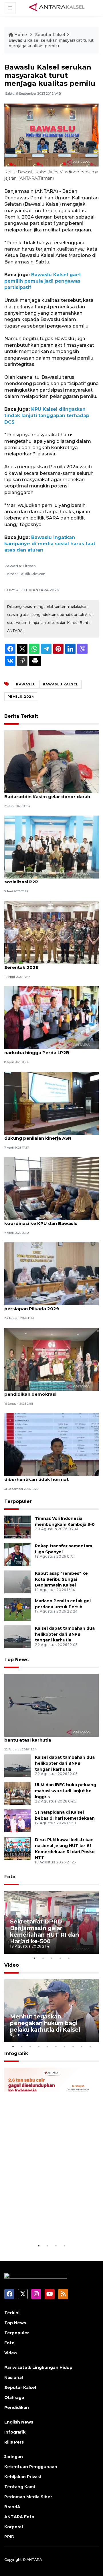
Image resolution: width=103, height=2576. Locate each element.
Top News (16, 1660)
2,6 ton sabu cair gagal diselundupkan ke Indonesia (51, 2225)
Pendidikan (17, 2408)
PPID (9, 2537)
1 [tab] (34, 1958)
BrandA (12, 2507)
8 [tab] (73, 2046)
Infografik (16, 2054)
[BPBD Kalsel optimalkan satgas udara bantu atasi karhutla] (51, 1705)
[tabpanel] (51, 1922)
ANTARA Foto (19, 2517)
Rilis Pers (14, 2442)
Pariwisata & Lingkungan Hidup (38, 2367)
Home (21, 35)
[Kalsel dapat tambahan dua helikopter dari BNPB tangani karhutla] (17, 1636)
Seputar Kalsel (50, 35)
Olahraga (14, 2397)
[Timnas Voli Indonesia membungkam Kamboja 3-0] (17, 1527)
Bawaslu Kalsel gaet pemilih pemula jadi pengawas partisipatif (43, 281)
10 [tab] (90, 2046)
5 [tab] (69, 1958)
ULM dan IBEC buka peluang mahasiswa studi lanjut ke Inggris (66, 1791)
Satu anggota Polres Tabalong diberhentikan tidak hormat (40, 1476)
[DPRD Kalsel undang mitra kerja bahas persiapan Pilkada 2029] (51, 1274)
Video (12, 1965)
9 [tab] (82, 2046)
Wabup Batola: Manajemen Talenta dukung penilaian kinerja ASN (45, 1135)
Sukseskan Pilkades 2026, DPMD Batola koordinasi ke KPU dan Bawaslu (50, 1220)
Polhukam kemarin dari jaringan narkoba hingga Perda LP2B (41, 1050)
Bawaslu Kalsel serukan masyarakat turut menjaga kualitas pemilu (51, 43)
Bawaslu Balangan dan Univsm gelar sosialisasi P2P (46, 879)
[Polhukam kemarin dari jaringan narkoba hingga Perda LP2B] (51, 1018)
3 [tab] (51, 1958)
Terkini (12, 2313)
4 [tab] (60, 1958)
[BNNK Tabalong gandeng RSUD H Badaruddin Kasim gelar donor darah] (51, 761)
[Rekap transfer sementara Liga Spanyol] (17, 1554)
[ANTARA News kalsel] (57, 7)
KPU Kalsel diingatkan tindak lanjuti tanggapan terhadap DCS (47, 416)
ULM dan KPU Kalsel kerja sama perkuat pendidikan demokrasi (50, 1391)
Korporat (14, 2527)
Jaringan (14, 2457)
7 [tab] (64, 2046)
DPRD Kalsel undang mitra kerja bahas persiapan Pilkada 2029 (49, 1306)
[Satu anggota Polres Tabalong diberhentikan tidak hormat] (51, 1444)
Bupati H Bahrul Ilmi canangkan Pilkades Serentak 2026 (51, 964)
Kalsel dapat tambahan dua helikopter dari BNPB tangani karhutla (65, 1634)
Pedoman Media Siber (28, 2497)
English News (19, 2422)
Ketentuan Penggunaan (31, 2467)
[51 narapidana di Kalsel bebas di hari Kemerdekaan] (17, 1820)
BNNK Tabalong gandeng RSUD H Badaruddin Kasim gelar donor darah (47, 794)
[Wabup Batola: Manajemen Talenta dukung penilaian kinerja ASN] (51, 1103)
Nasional (14, 2377)
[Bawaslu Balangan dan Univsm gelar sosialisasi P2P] (51, 847)
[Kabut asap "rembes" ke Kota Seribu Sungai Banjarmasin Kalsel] (17, 1582)
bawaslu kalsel (61, 684)
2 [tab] (43, 1958)
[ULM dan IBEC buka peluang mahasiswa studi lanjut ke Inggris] (17, 1793)
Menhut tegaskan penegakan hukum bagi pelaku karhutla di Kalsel (45, 2023)
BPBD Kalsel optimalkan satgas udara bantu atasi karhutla (48, 1737)
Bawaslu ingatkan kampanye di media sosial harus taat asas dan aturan (50, 544)
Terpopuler (18, 1501)
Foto (10, 1877)
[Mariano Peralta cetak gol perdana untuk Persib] (17, 1609)
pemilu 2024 (21, 697)
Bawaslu (26, 684)
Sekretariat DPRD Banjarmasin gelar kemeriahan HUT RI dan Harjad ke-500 (44, 1931)
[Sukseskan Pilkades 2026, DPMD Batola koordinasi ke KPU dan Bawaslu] (51, 1188)
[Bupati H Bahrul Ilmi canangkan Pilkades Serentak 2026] (51, 932)
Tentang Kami (20, 2487)
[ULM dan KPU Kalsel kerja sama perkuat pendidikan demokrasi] (51, 1359)
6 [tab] (56, 2046)
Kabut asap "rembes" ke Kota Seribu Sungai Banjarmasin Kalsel (61, 1579)
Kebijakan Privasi (23, 2477)
